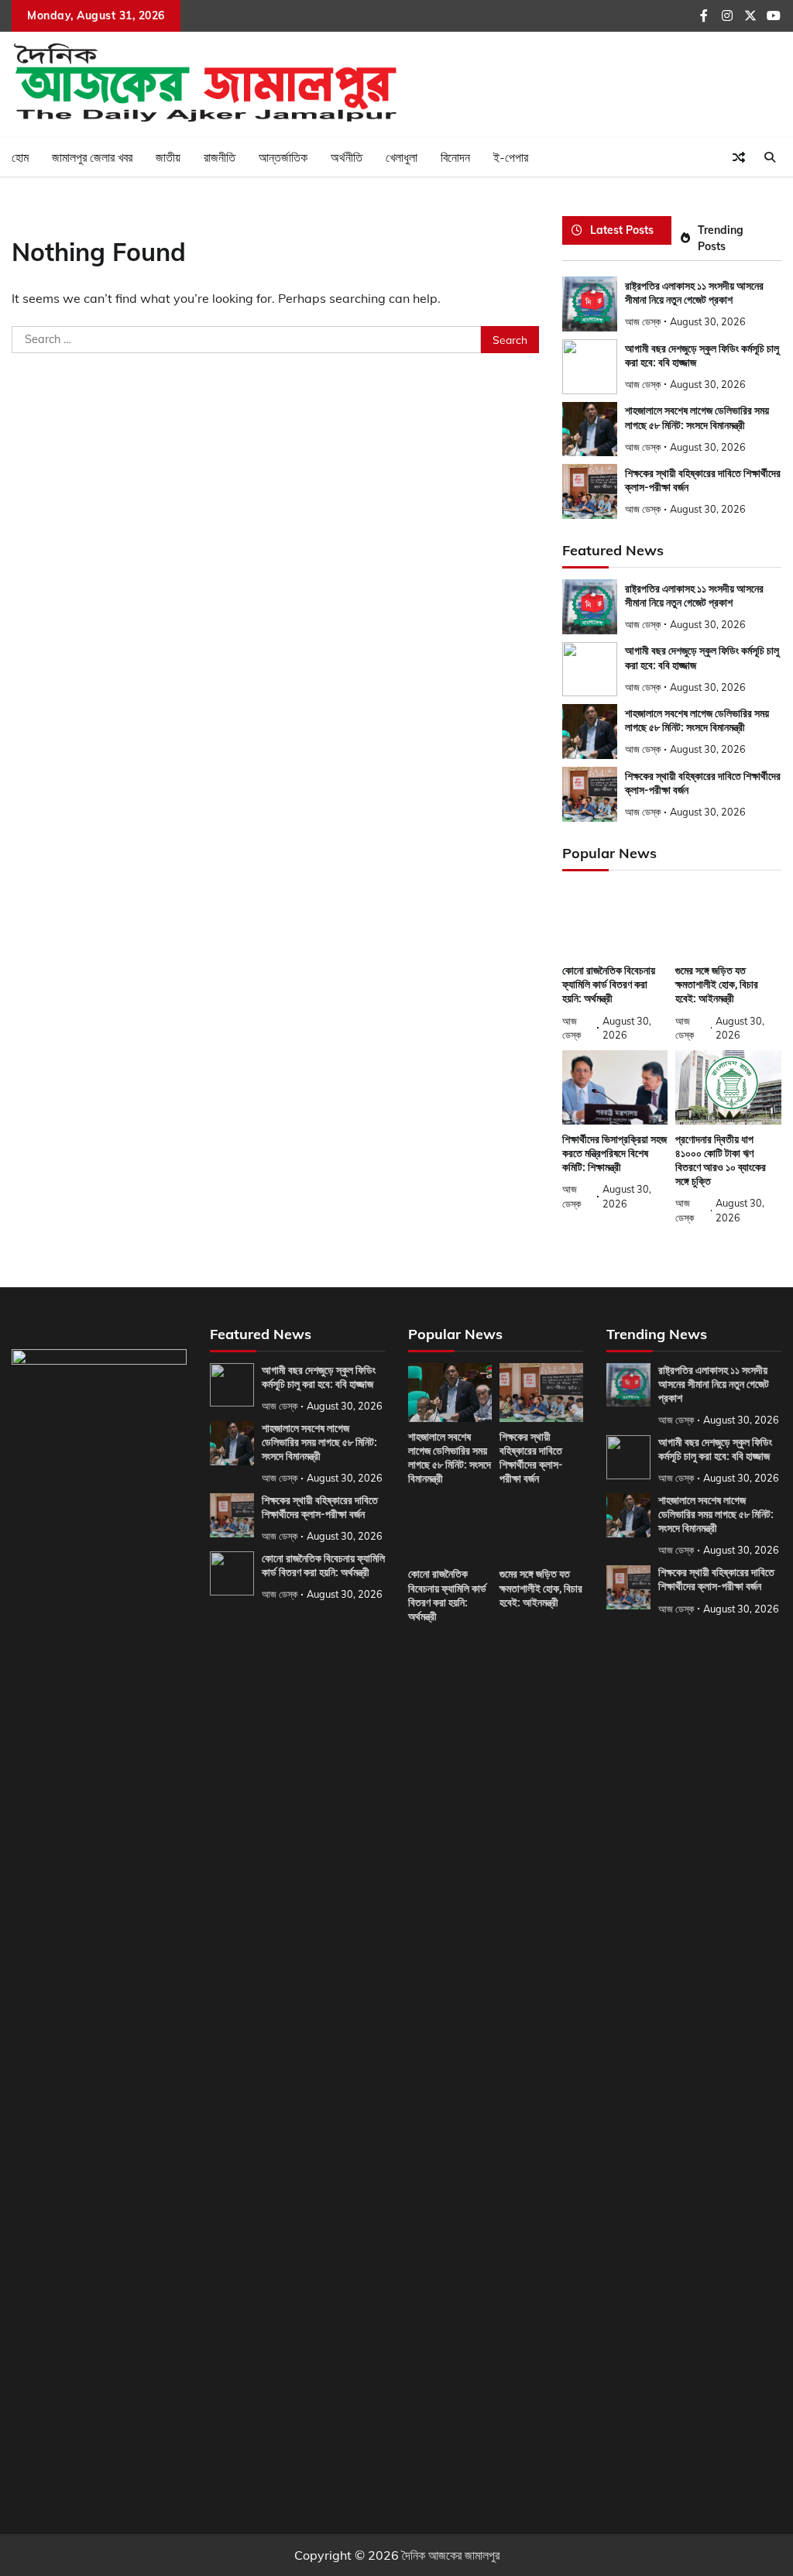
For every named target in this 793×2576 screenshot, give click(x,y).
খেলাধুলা (402, 157)
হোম (20, 157)
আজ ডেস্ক (643, 321)
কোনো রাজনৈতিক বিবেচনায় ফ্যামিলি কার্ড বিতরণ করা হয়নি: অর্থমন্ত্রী (609, 984)
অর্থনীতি (347, 157)
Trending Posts (721, 238)
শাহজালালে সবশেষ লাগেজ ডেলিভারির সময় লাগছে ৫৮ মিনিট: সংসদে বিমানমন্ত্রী (697, 720)
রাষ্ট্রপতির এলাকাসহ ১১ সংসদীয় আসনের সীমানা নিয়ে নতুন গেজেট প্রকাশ (714, 1384)
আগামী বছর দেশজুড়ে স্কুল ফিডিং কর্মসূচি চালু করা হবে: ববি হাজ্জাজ (715, 1449)
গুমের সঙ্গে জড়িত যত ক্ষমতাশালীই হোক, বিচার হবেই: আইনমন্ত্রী (717, 984)
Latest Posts (622, 230)
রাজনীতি (220, 157)
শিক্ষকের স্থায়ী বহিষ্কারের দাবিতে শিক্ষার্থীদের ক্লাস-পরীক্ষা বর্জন (320, 1507)
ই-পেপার (511, 157)
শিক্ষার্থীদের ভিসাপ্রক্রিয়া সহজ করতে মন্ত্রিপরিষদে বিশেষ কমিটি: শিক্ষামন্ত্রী (614, 1153)
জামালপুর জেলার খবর (92, 157)
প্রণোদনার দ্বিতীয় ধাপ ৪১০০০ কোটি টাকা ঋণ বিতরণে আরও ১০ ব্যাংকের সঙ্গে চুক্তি (721, 1160)
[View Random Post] (739, 157)
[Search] (770, 157)
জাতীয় (168, 157)
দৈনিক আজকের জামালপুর (451, 2555)
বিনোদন (455, 157)
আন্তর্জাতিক (283, 157)
